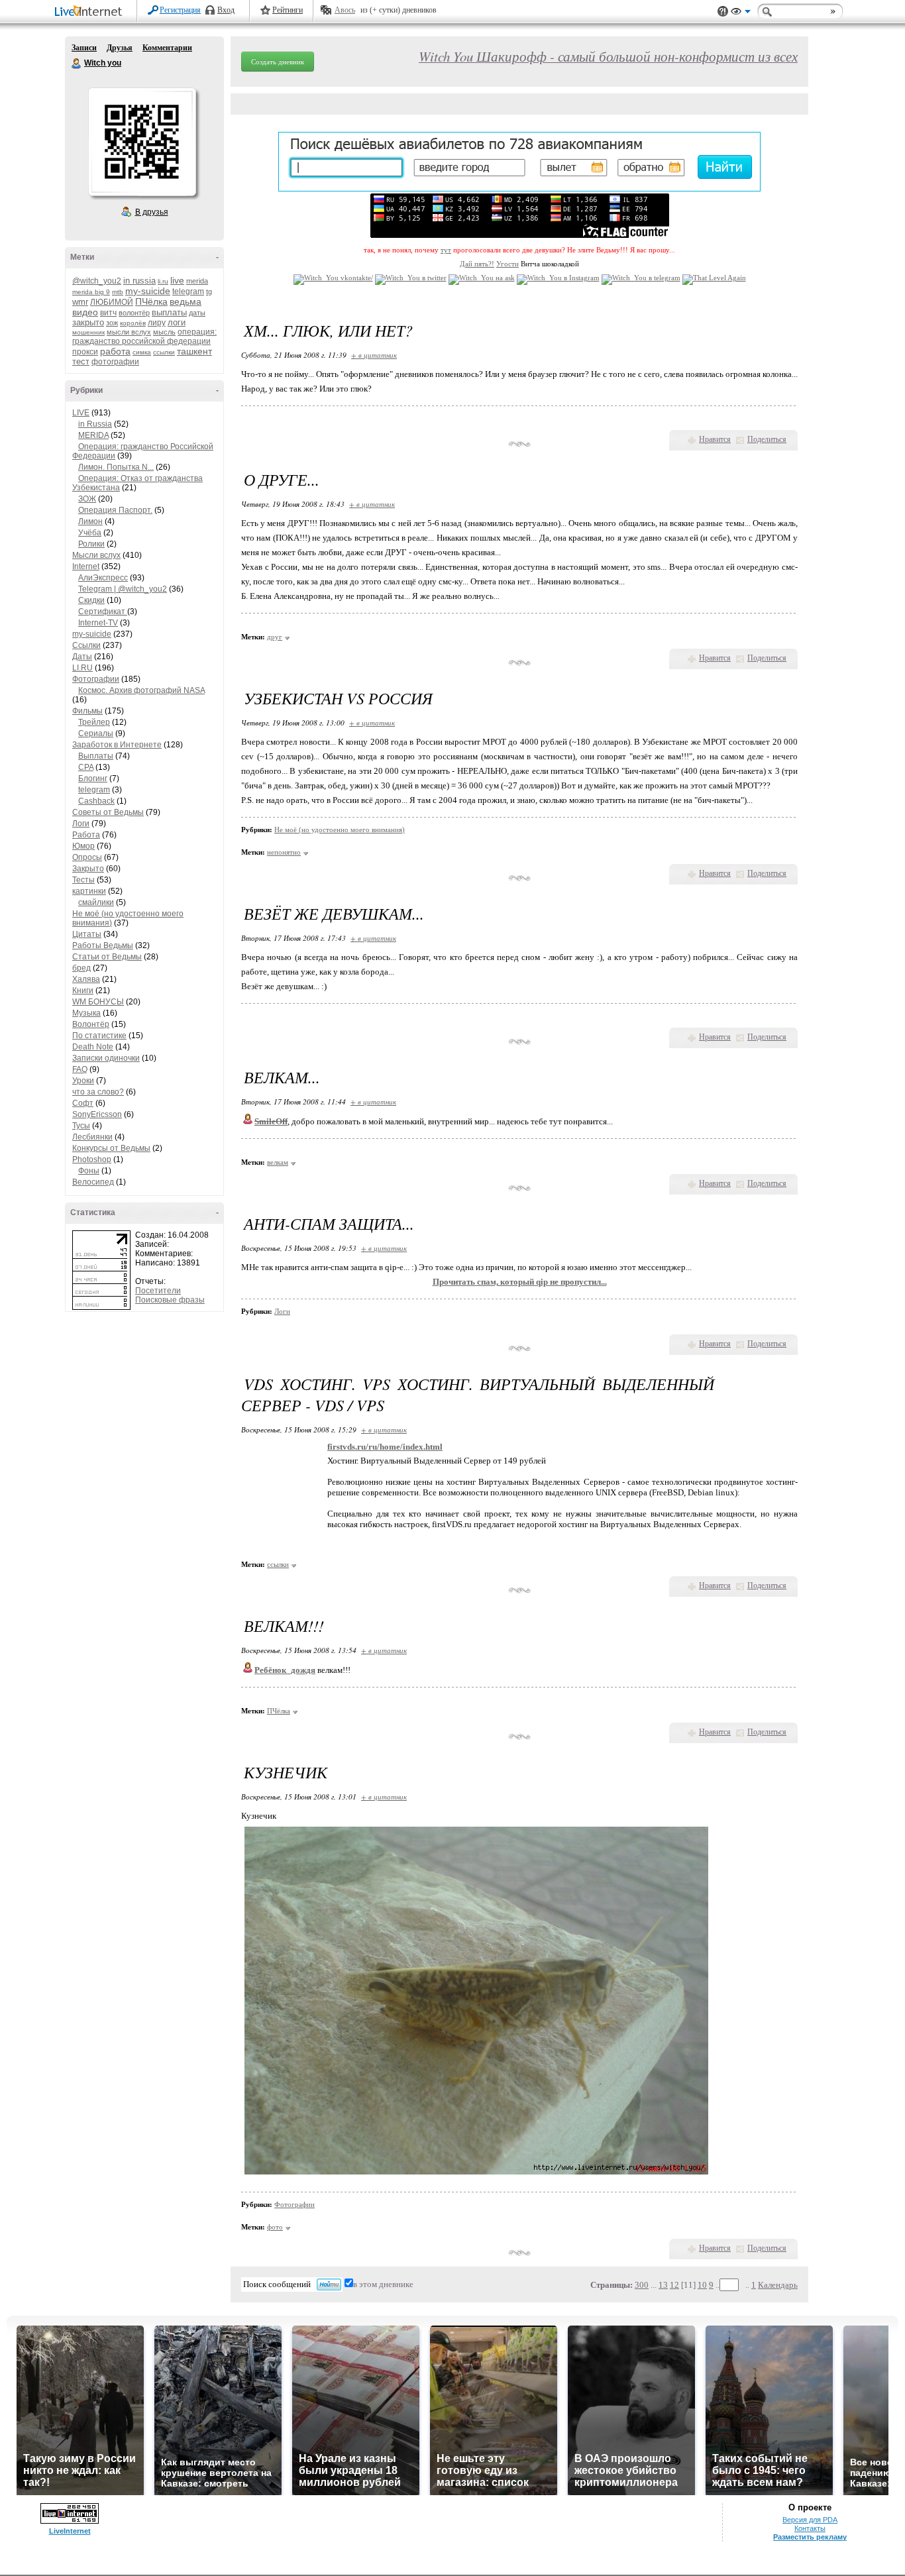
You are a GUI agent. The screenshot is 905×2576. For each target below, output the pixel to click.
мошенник (88, 332)
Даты (82, 657)
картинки (89, 891)
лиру (157, 323)
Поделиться (767, 439)
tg (209, 292)
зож (112, 323)
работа (115, 351)
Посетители (158, 1291)
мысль (164, 332)
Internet (86, 566)
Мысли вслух (96, 555)
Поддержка (723, 12)
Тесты (83, 880)
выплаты (169, 312)
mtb (118, 292)
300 (642, 2285)
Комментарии (167, 48)
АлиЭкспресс (103, 578)
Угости (507, 264)
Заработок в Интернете (117, 745)
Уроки (83, 1081)
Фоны (89, 1171)
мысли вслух (129, 332)
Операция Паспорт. (115, 510)
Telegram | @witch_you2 (123, 589)
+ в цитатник (374, 355)
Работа (86, 835)
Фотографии (96, 679)
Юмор (83, 846)
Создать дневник (278, 62)
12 (674, 2285)
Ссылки (86, 645)
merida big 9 (91, 292)
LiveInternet (91, 12)
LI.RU (82, 668)
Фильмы (87, 711)
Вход (226, 10)
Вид (741, 13)
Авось (345, 10)
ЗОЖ (87, 499)
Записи (84, 48)
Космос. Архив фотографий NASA (141, 690)
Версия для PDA (810, 2520)
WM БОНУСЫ (98, 1002)
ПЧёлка (151, 301)
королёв (133, 323)
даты (197, 313)
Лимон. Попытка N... (116, 467)
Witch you (77, 64)
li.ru (163, 281)
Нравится (715, 439)
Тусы (81, 1126)
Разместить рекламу (810, 2537)
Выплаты (96, 756)
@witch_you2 (97, 281)
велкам (278, 1162)
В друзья (152, 212)
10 (702, 2285)
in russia (139, 281)
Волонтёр (91, 1024)
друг (275, 637)
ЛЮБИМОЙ (112, 302)
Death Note (93, 1047)
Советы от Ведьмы (108, 812)
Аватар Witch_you (142, 142)
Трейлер (94, 722)
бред (81, 968)
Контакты (810, 2528)
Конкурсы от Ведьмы (111, 1148)
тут (446, 250)
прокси (85, 352)
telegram (188, 292)
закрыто (88, 322)
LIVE (81, 413)
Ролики (91, 544)
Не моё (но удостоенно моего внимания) (340, 830)
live (177, 280)
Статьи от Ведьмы (107, 957)
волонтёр (134, 313)
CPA (86, 767)
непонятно (284, 852)
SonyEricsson (97, 1114)
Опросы (87, 857)
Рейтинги (288, 10)
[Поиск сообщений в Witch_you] (329, 2284)
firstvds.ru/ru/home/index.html (385, 1447)
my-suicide (148, 291)
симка (142, 352)
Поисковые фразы (170, 1300)
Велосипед (93, 1182)
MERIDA (93, 435)
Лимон (90, 521)
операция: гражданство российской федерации (144, 337)
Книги (83, 991)
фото (275, 2227)
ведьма (186, 301)
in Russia (95, 424)
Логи (81, 824)
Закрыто (88, 869)
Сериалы (96, 733)
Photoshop (92, 1159)
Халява (86, 979)
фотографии (115, 362)
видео (85, 312)
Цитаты (87, 934)
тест (81, 361)
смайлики (96, 902)
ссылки (164, 352)
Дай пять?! (477, 264)
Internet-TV (98, 623)
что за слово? (98, 1092)
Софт (83, 1103)
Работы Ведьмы (103, 945)
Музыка (86, 1013)
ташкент (194, 351)
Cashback (96, 801)
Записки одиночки (106, 1058)
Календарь (778, 2285)
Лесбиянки (92, 1137)
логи (177, 322)
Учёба (90, 533)
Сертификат (103, 612)
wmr (80, 302)
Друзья (120, 48)
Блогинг (93, 778)
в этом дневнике (383, 2284)
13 (663, 2285)
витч (108, 313)
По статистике (99, 1036)
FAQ (80, 1069)
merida (197, 281)
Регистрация (180, 10)
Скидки (91, 600)
